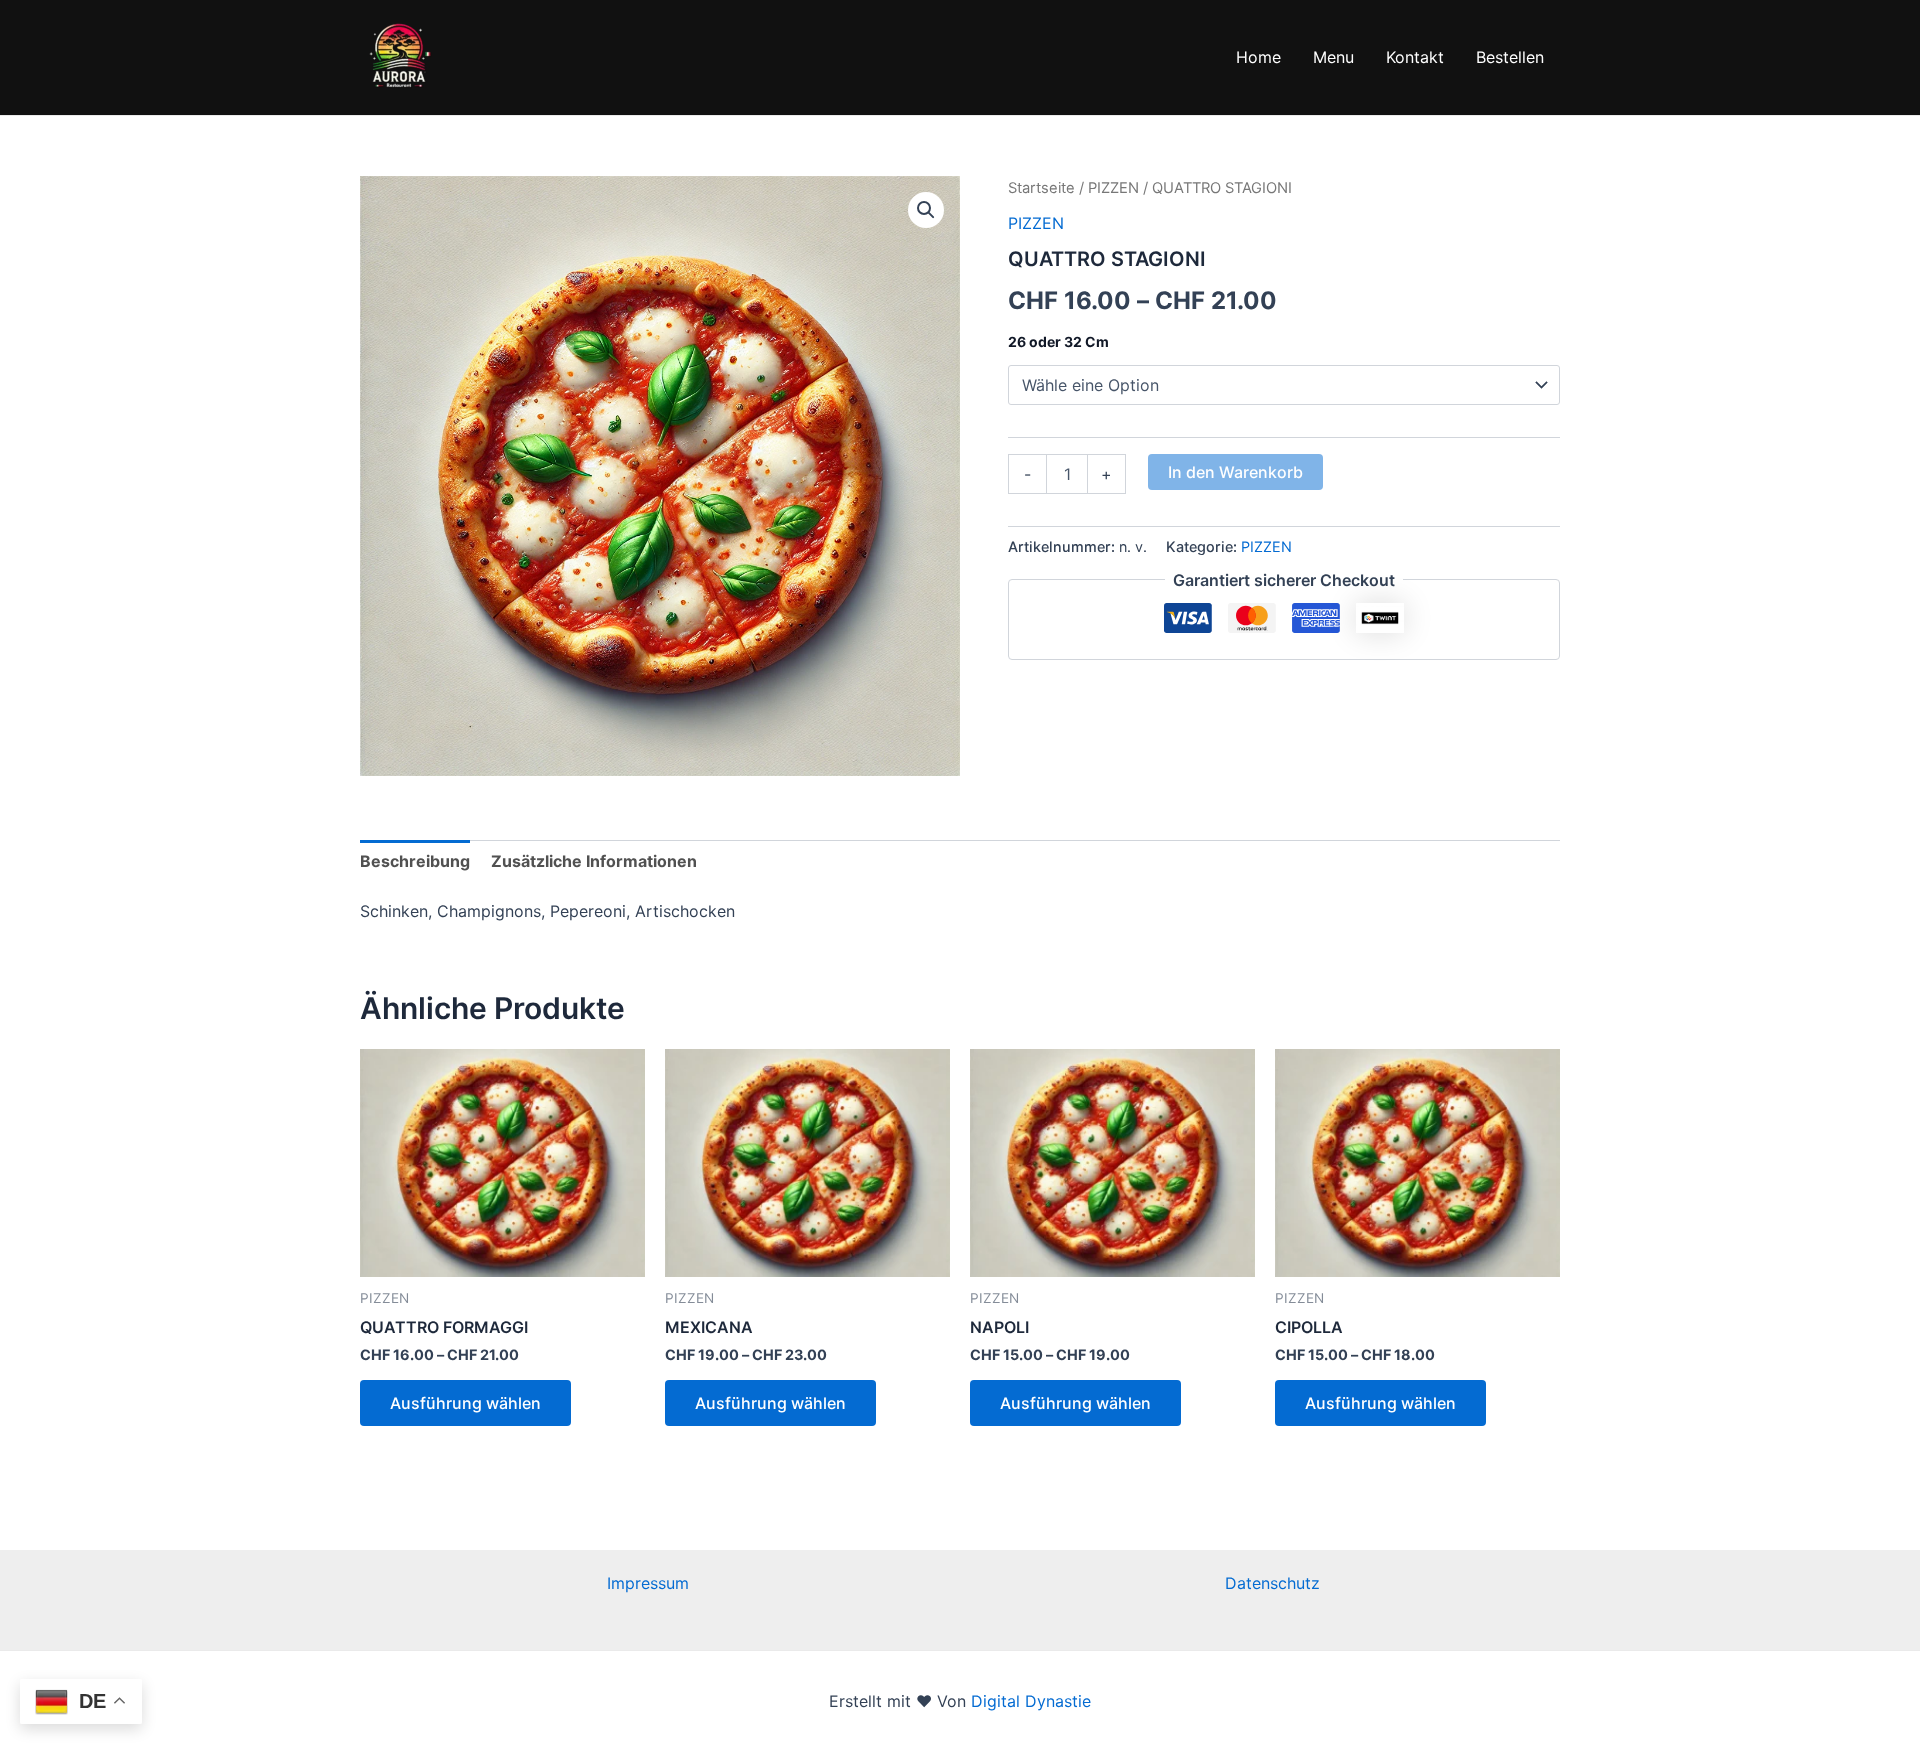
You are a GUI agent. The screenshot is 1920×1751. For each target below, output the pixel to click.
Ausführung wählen (465, 1403)
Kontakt (1415, 57)
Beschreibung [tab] (415, 861)
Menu (1333, 57)
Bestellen (1510, 57)
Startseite (1041, 188)
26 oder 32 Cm (1058, 341)
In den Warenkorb (1235, 472)
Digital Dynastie (1028, 1701)
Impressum (648, 1583)
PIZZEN (1113, 188)
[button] (926, 210)
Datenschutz (1272, 1583)
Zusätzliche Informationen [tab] (594, 861)
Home (1258, 57)
